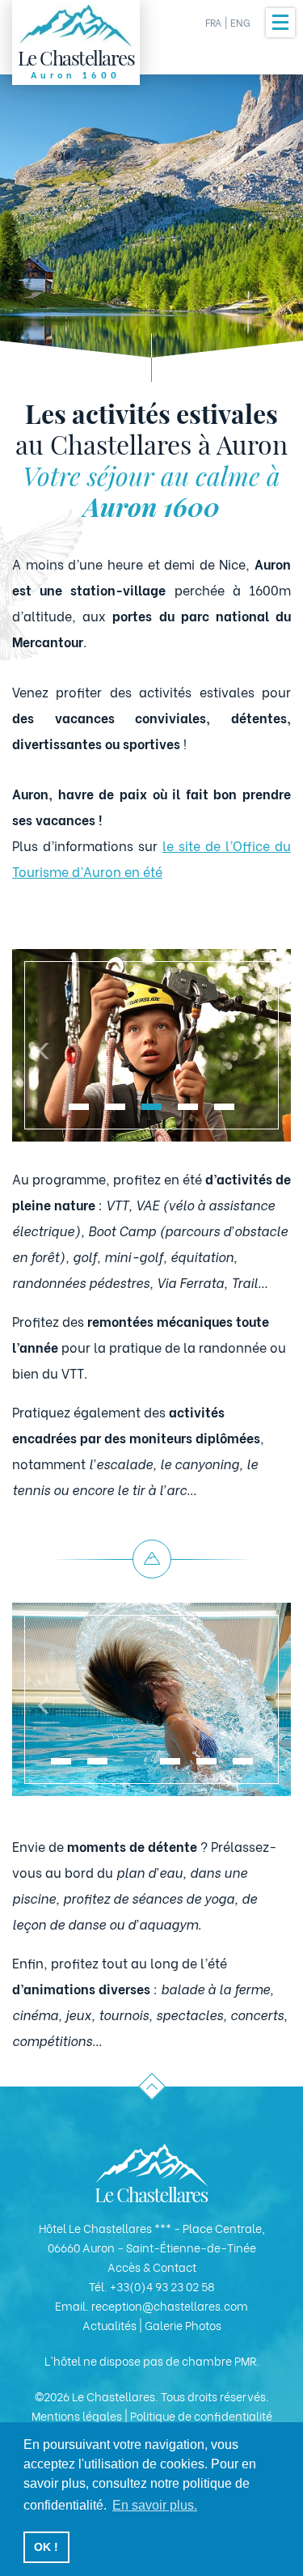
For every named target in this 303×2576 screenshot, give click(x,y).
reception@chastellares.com (170, 2305)
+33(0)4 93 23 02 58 (162, 2286)
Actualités (109, 2325)
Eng (240, 22)
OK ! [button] (46, 2547)
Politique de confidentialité (201, 2415)
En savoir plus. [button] (155, 2505)
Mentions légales (77, 2415)
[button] (79, 1107)
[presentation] (44, 1045)
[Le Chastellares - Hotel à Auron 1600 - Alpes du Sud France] (152, 2173)
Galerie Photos (183, 2325)
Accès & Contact (152, 2267)
